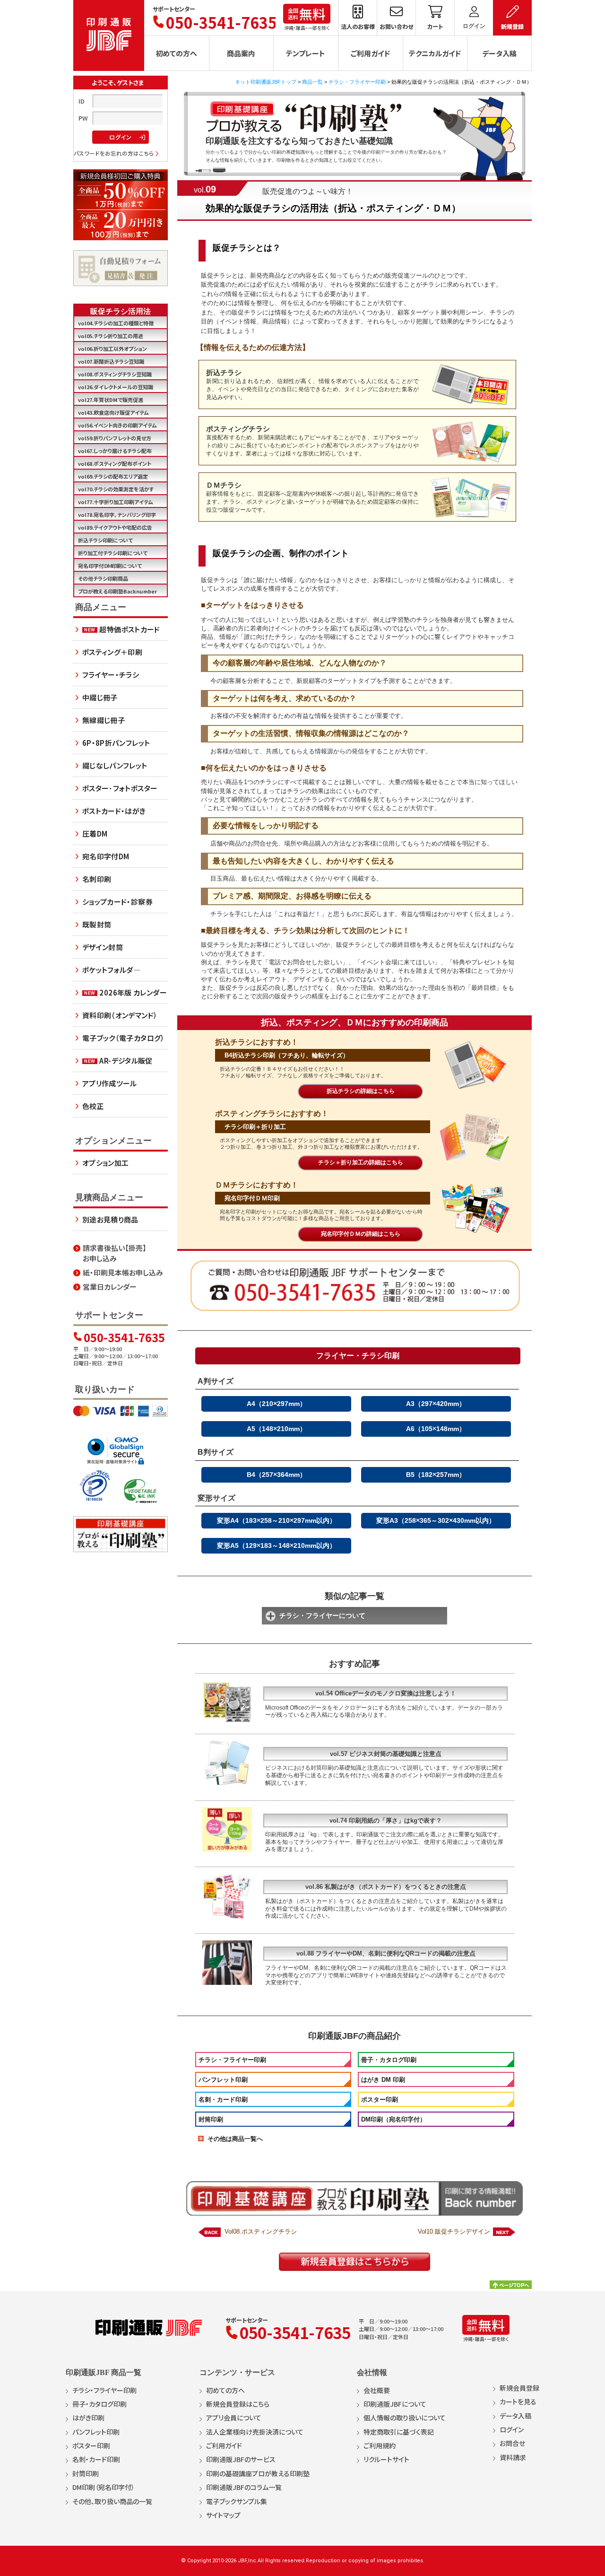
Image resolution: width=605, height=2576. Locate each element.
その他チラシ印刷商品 (103, 578)
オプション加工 (106, 1163)
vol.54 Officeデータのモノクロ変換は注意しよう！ (386, 1693)
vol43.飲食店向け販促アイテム (113, 412)
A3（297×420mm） (436, 1404)
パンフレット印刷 (223, 2080)
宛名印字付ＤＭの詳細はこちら (361, 1234)
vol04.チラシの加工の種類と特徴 (116, 323)
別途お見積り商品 (110, 1219)
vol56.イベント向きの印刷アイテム (117, 425)
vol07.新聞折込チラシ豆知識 (111, 361)
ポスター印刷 (380, 2100)
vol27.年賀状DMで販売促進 (111, 400)
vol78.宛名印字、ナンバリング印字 (117, 515)
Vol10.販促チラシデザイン (454, 2231)
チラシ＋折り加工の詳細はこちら (361, 1162)
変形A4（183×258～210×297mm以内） (277, 1520)
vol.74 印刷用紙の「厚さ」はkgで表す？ (386, 1821)
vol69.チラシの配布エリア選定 (113, 476)
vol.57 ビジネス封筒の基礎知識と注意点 (386, 1754)
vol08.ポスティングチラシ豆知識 (115, 374)
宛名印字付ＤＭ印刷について (110, 566)
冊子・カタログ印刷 (389, 2060)
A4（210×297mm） (277, 1404)
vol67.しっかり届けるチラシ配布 (115, 451)
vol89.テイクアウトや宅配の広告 (115, 527)
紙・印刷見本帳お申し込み (123, 1272)
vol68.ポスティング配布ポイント (115, 463)
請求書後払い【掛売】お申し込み (115, 1253)
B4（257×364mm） (277, 1475)
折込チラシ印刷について (105, 540)
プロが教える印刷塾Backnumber (117, 591)
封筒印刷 (211, 2119)
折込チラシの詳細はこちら (361, 1091)
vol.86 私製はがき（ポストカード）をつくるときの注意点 (386, 1887)
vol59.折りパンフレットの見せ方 (115, 438)
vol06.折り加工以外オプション (112, 349)
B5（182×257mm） (436, 1475)
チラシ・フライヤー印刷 (357, 82)
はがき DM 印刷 (383, 2080)
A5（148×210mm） (277, 1429)
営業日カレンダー (110, 1287)
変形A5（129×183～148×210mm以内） (277, 1546)
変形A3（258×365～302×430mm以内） (436, 1520)
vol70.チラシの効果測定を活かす (116, 489)
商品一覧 (312, 82)
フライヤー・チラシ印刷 (358, 1356)
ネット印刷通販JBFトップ (266, 82)
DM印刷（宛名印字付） (393, 2119)
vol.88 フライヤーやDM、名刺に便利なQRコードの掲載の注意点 (386, 1953)
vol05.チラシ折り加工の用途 (111, 336)
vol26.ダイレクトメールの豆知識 (116, 387)
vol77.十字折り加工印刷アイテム (116, 502)
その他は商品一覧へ (235, 2139)
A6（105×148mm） (436, 1429)
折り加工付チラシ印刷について (113, 553)
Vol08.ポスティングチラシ (261, 2231)
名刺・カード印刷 (223, 2100)
